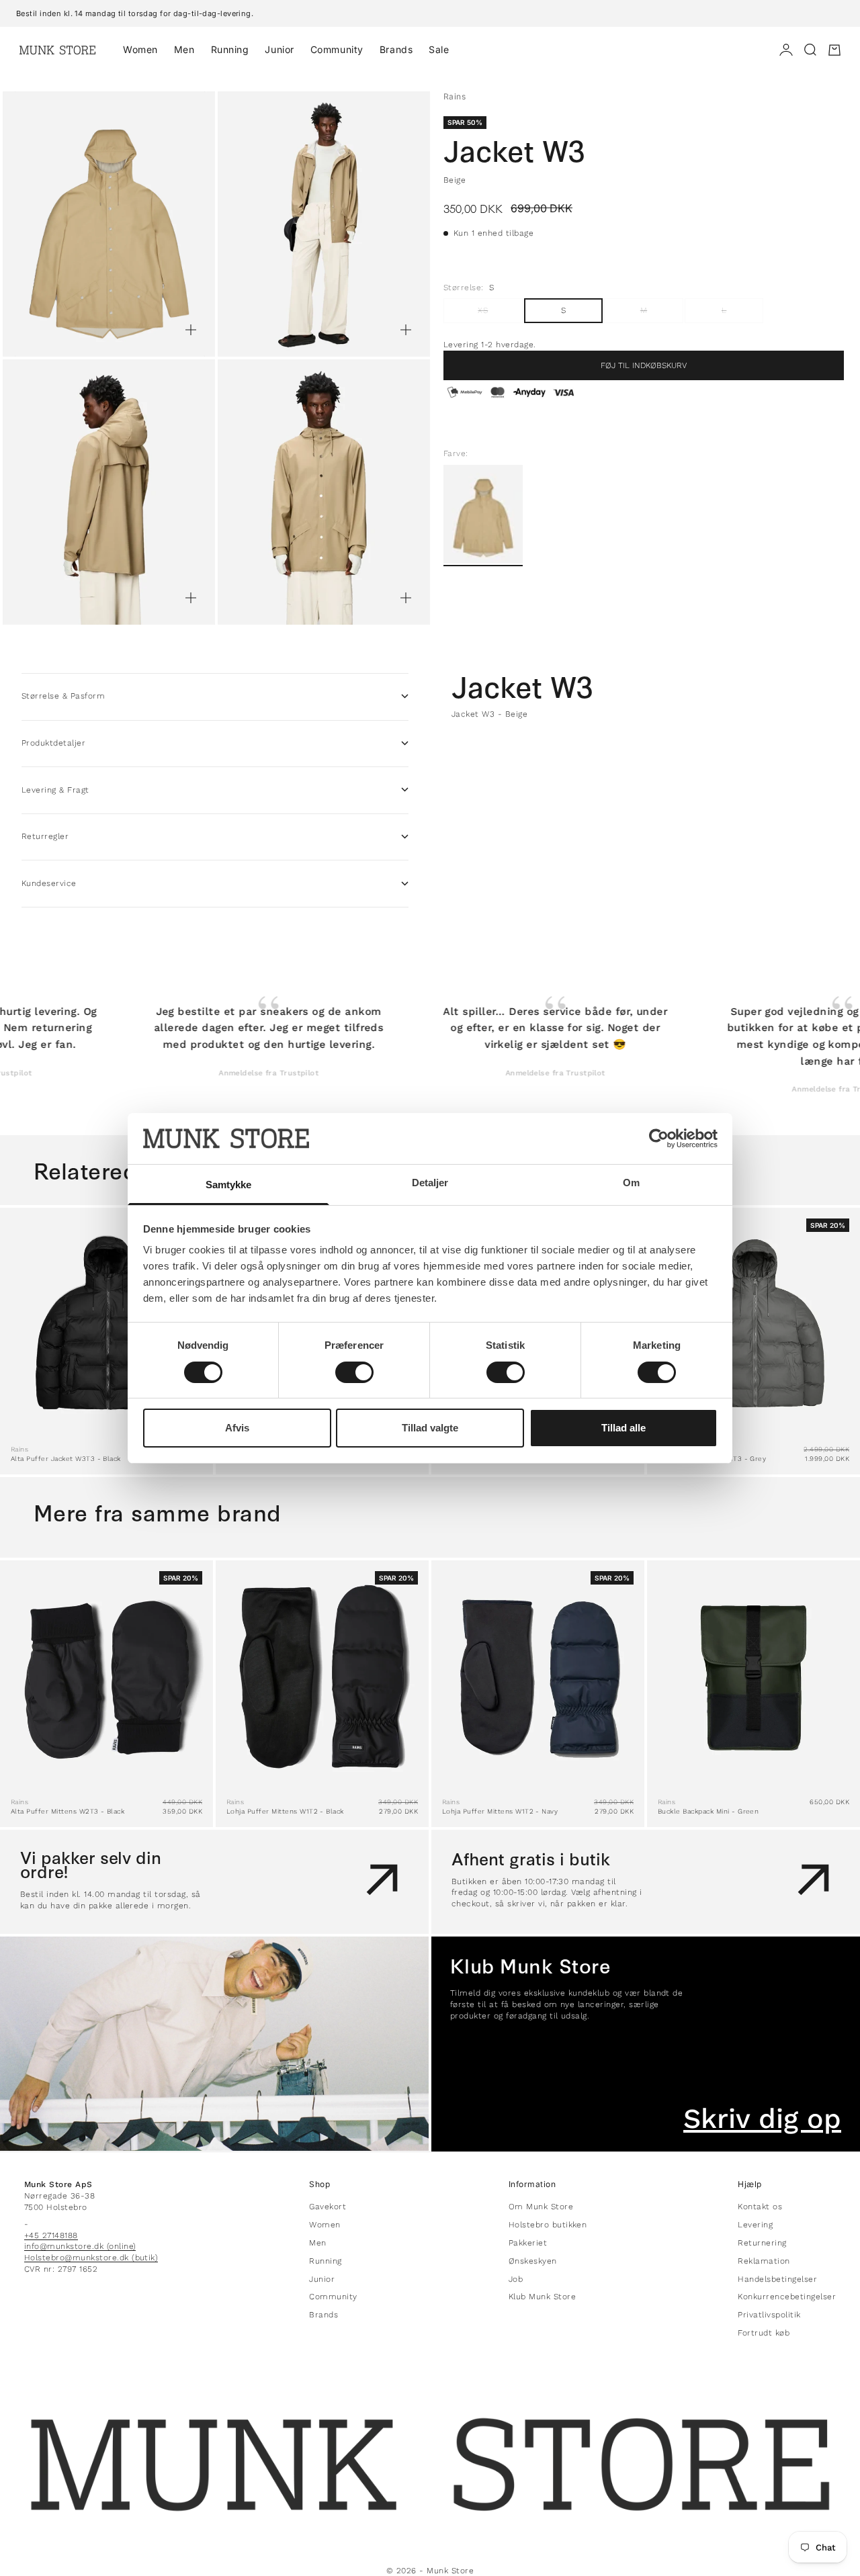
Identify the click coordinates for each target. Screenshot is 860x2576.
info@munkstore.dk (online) (80, 2246)
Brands (396, 49)
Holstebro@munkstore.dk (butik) (91, 2258)
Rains (455, 96)
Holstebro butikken (548, 2225)
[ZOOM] (191, 330)
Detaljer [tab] (430, 1183)
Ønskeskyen (533, 2261)
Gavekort (328, 2207)
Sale (439, 49)
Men (184, 49)
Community (337, 49)
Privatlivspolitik (769, 2315)
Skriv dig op (762, 2119)
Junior (279, 49)
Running (230, 49)
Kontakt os (760, 2207)
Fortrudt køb (764, 2333)
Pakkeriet (528, 2243)
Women (140, 49)
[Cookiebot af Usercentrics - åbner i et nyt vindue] (659, 1139)
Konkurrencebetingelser (787, 2297)
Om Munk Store (541, 2207)
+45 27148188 (51, 2235)
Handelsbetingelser (777, 2279)
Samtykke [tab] (229, 1185)
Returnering (762, 2243)
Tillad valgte (430, 1428)
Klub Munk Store (542, 2297)
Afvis (237, 1428)
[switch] (354, 1372)
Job (516, 2279)
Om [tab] (631, 1183)
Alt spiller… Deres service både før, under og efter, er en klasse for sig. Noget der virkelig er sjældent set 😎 (505, 1028)
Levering (755, 2225)
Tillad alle (623, 1428)
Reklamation (764, 2261)
